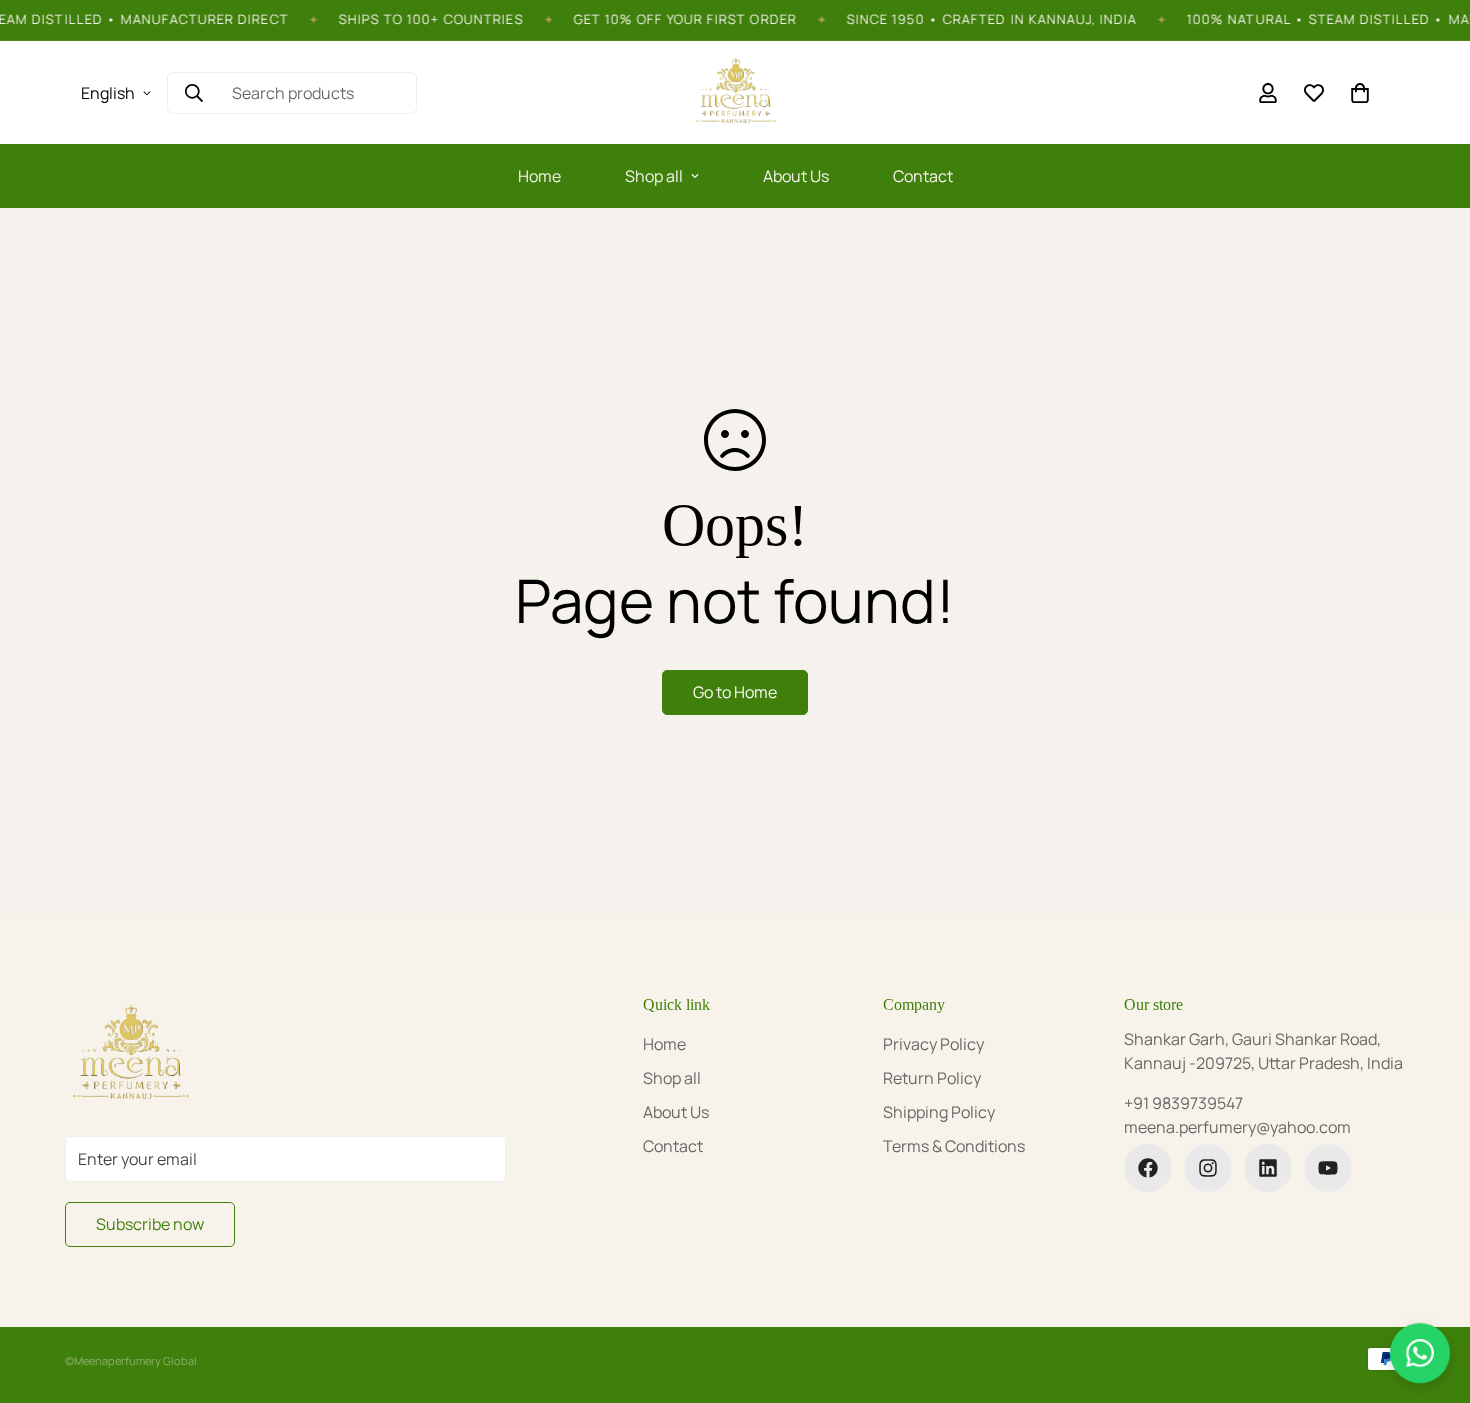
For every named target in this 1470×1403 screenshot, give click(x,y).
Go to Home (735, 692)
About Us (796, 176)
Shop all (654, 176)
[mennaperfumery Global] (735, 92)
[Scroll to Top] (1431, 1294)
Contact (923, 176)
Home (539, 176)
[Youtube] (1328, 1168)
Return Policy (932, 1078)
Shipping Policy (939, 1112)
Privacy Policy (933, 1044)
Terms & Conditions (954, 1146)
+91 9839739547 (1183, 1103)
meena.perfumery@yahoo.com (1237, 1127)
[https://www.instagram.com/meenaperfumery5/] (1208, 1168)
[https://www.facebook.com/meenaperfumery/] (1148, 1168)
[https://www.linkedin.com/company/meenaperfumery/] (1268, 1168)
